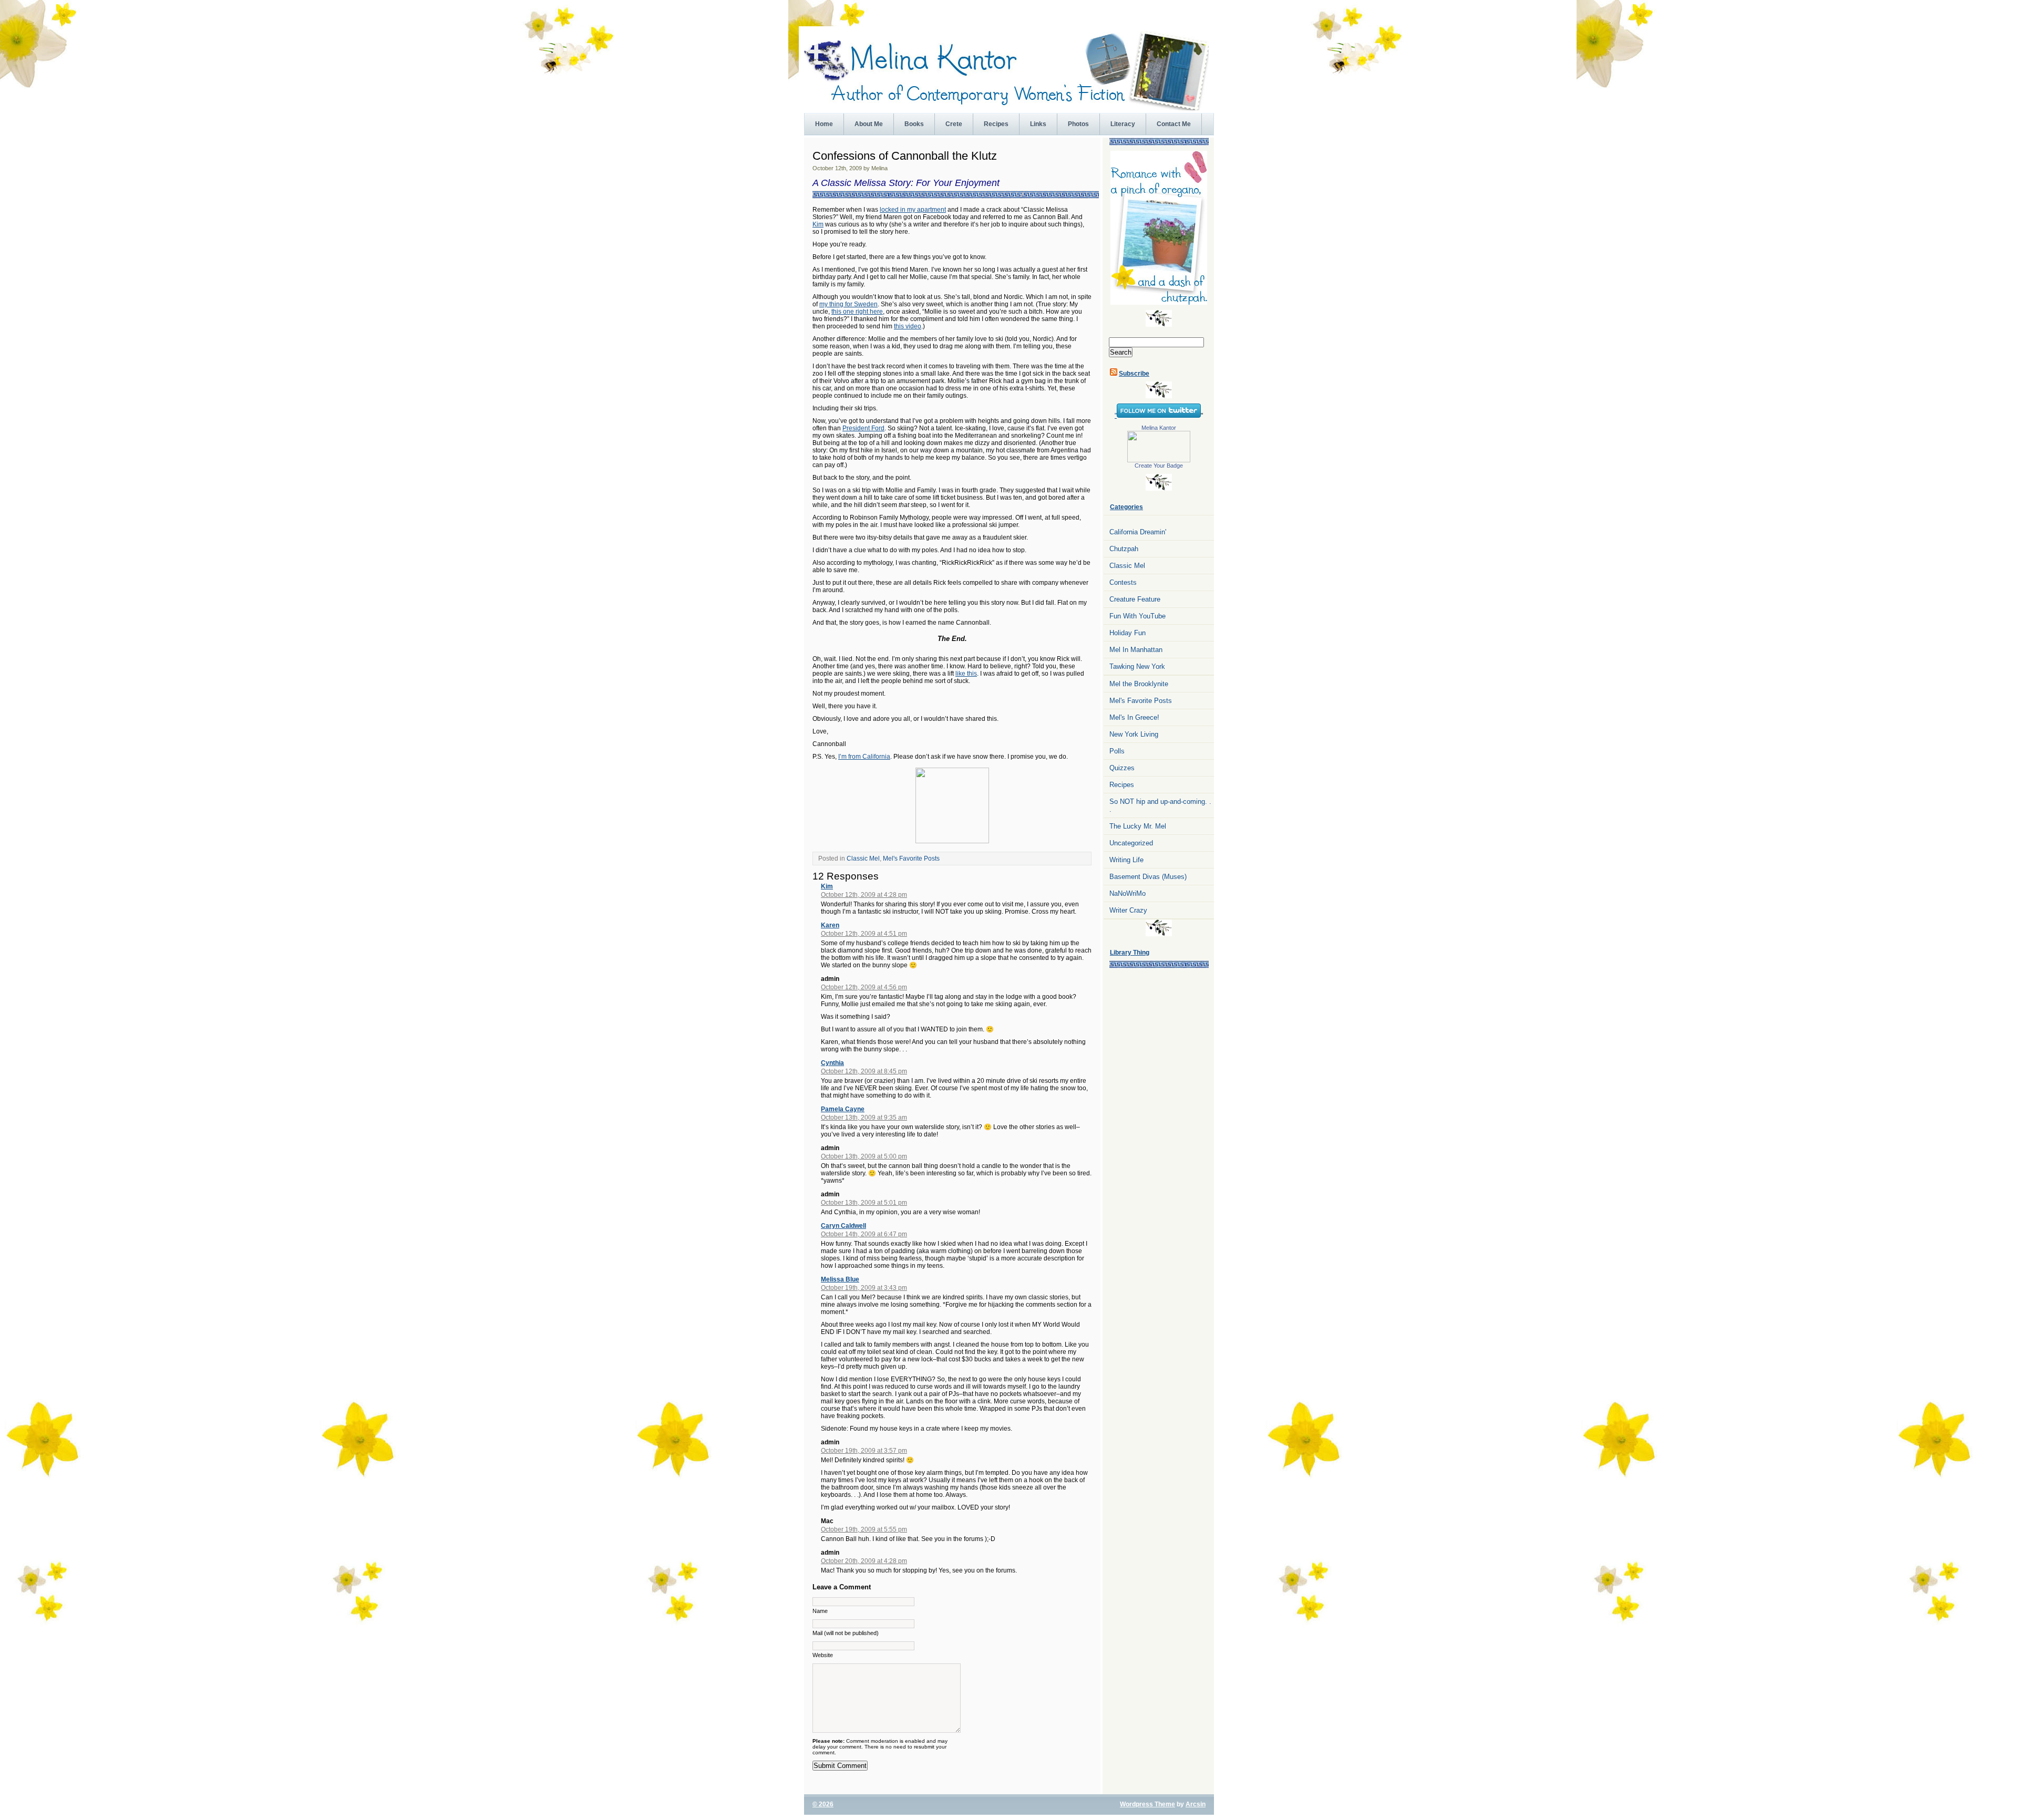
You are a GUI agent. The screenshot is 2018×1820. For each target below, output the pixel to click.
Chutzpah (1124, 549)
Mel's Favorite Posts (911, 859)
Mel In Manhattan (1136, 650)
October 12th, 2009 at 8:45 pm (864, 1071)
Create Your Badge (1159, 466)
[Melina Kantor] (1159, 460)
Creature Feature (1135, 599)
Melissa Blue (840, 1279)
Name (820, 1611)
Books (914, 124)
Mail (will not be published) (846, 1633)
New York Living (1134, 734)
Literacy (1123, 124)
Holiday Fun (1128, 633)
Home (824, 124)
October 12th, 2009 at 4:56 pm (864, 987)
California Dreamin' (1138, 532)
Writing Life (1126, 860)
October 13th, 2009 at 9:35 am (864, 1118)
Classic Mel (863, 859)
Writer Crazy (1128, 910)
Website (823, 1655)
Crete (954, 124)
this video (908, 326)
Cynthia (832, 1063)
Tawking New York (1137, 666)
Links (1038, 124)
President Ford (863, 428)
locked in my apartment (913, 210)
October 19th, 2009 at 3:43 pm (864, 1288)
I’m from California (864, 757)
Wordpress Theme (1147, 1804)
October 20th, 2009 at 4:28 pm (864, 1561)
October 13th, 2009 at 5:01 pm (864, 1203)
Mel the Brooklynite (1139, 684)
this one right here (857, 312)
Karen (830, 925)
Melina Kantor (1159, 428)
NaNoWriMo (1128, 893)
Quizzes (1122, 768)
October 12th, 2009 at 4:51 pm (864, 934)
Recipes (996, 124)
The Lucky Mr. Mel (1138, 826)
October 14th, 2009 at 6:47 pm (864, 1234)
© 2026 (823, 1804)
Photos (1078, 124)
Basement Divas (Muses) (1148, 877)
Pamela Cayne (843, 1109)
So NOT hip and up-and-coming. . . (1160, 805)
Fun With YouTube (1137, 616)
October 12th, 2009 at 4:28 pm (864, 895)
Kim (818, 224)
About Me (869, 124)
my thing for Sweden (848, 304)
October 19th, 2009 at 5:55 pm (864, 1529)
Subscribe (1134, 374)
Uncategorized (1131, 843)
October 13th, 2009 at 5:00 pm (864, 1156)
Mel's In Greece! (1134, 717)
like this (966, 674)
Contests (1123, 582)
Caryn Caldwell (843, 1226)
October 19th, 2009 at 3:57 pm (864, 1451)
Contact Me (1174, 124)
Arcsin (1196, 1804)
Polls (1117, 751)
